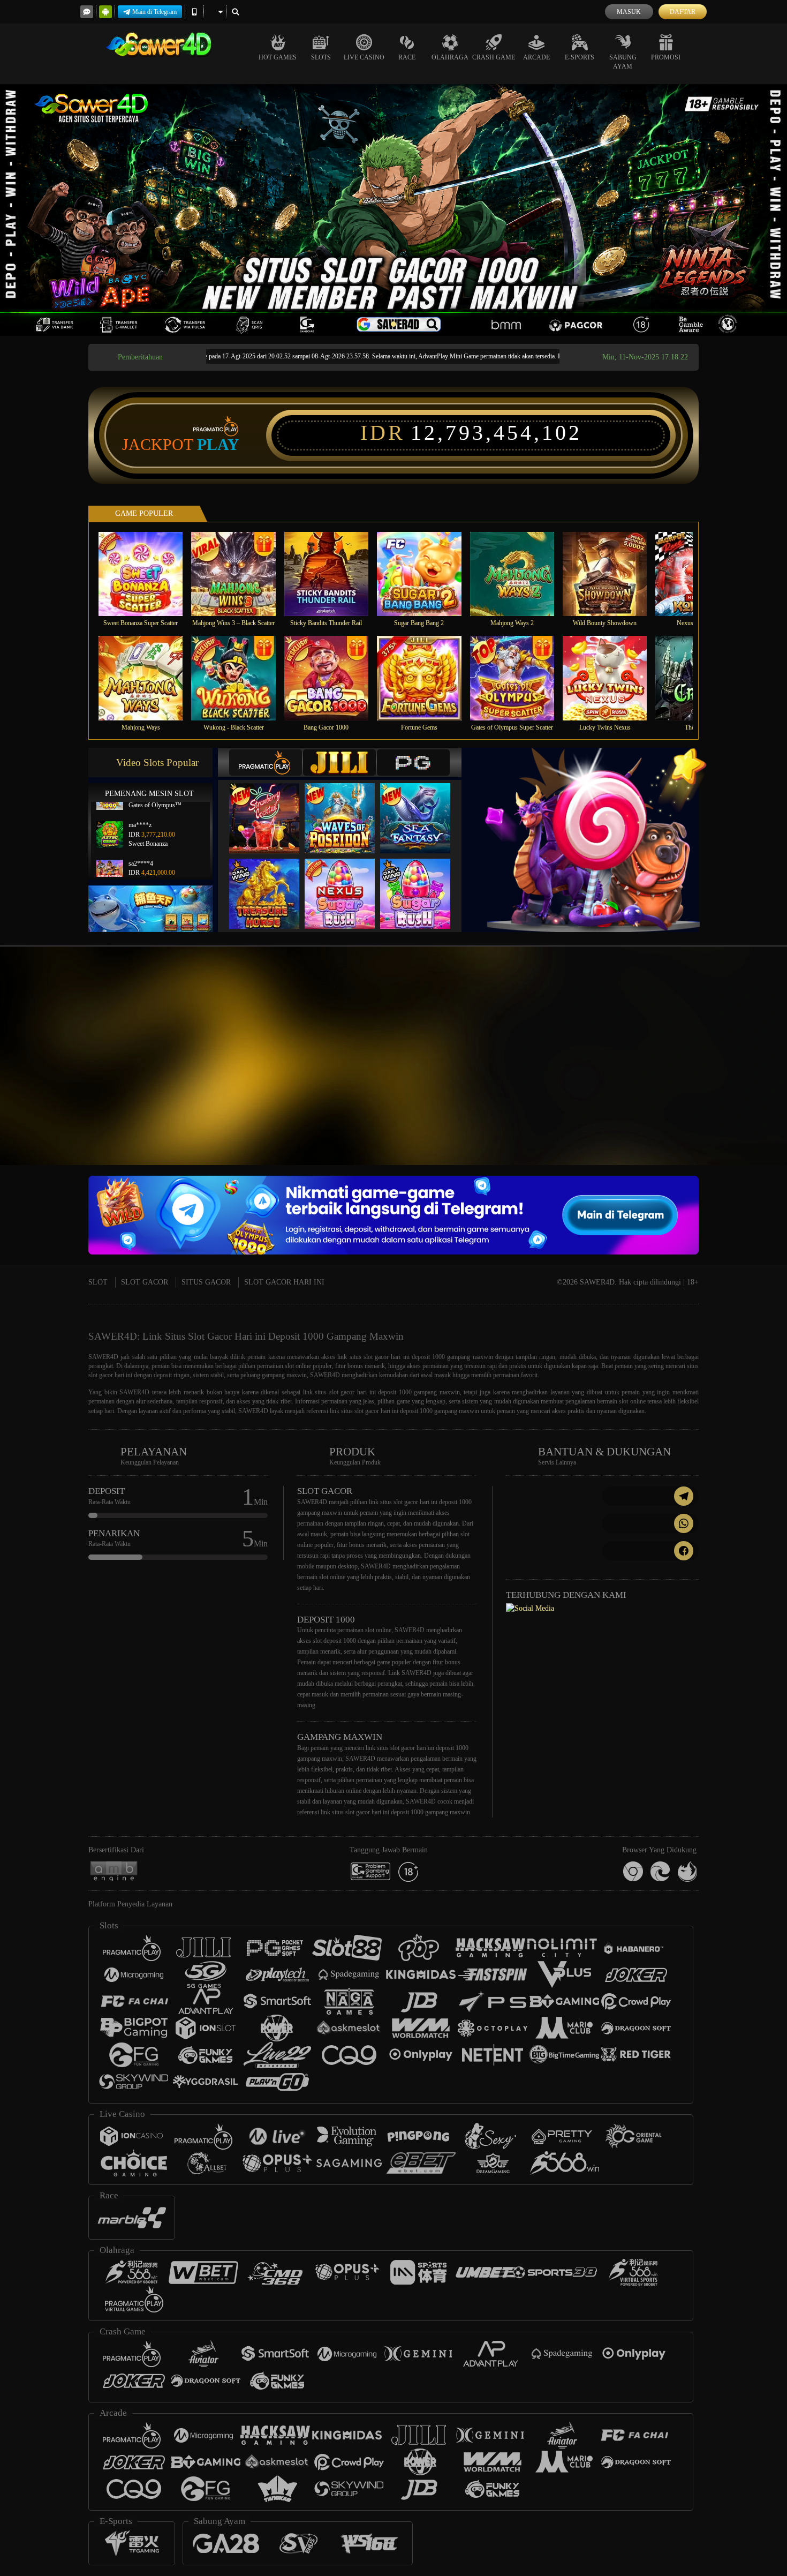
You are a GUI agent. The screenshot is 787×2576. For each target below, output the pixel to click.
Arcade (536, 57)
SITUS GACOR (206, 1282)
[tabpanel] (393, 210)
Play (218, 445)
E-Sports (580, 57)
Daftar (683, 12)
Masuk (629, 12)
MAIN (147, 573)
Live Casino (364, 57)
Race (407, 57)
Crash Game (494, 57)
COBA (271, 807)
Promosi (666, 57)
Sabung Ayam (623, 62)
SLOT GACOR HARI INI (284, 1282)
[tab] (266, 763)
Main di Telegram (154, 12)
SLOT (98, 1282)
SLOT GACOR (145, 1282)
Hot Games (278, 57)
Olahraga (450, 57)
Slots (321, 57)
